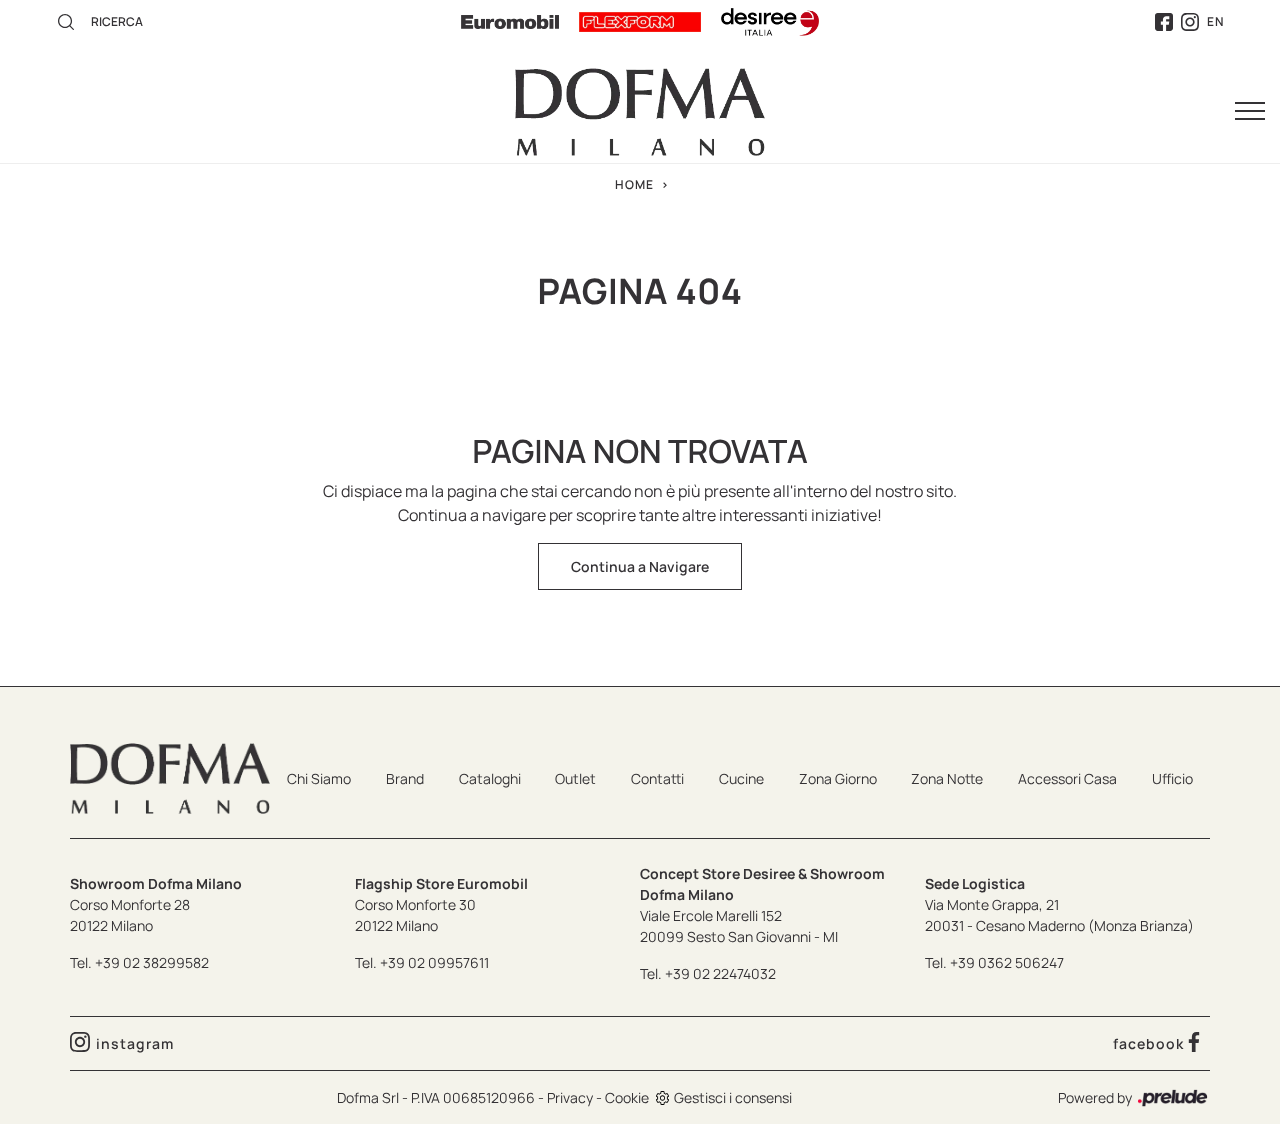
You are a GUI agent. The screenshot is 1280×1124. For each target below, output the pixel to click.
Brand (405, 778)
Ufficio (1172, 778)
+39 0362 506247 (1007, 962)
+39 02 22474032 (720, 973)
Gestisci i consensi (733, 1097)
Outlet (575, 778)
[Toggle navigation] (1250, 112)
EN (1215, 21)
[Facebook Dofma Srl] (1164, 22)
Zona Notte (947, 778)
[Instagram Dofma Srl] (1190, 22)
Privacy (570, 1097)
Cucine (741, 778)
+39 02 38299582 (152, 962)
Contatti (657, 778)
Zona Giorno (838, 778)
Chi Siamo (319, 778)
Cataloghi (490, 778)
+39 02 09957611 (434, 962)
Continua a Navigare (640, 566)
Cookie (627, 1097)
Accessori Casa (1067, 778)
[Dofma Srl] (640, 112)
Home (634, 184)
